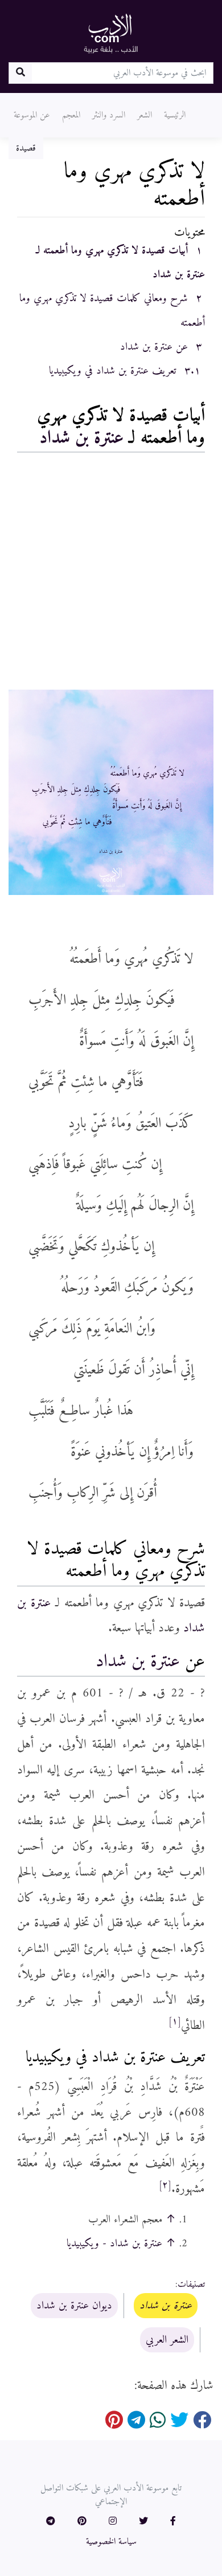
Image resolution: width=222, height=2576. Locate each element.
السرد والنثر (109, 115)
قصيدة (26, 148)
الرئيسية (175, 115)
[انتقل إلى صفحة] (20, 73)
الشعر (145, 115)
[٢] (165, 2185)
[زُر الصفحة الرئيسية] (111, 33)
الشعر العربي (167, 2340)
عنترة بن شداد (81, 438)
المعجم (71, 115)
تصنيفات (191, 2285)
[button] (173, 2522)
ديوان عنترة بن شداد (74, 2306)
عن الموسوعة (32, 115)
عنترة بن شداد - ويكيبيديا (114, 2243)
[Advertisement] (111, 574)
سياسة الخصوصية (111, 2542)
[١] (175, 2022)
